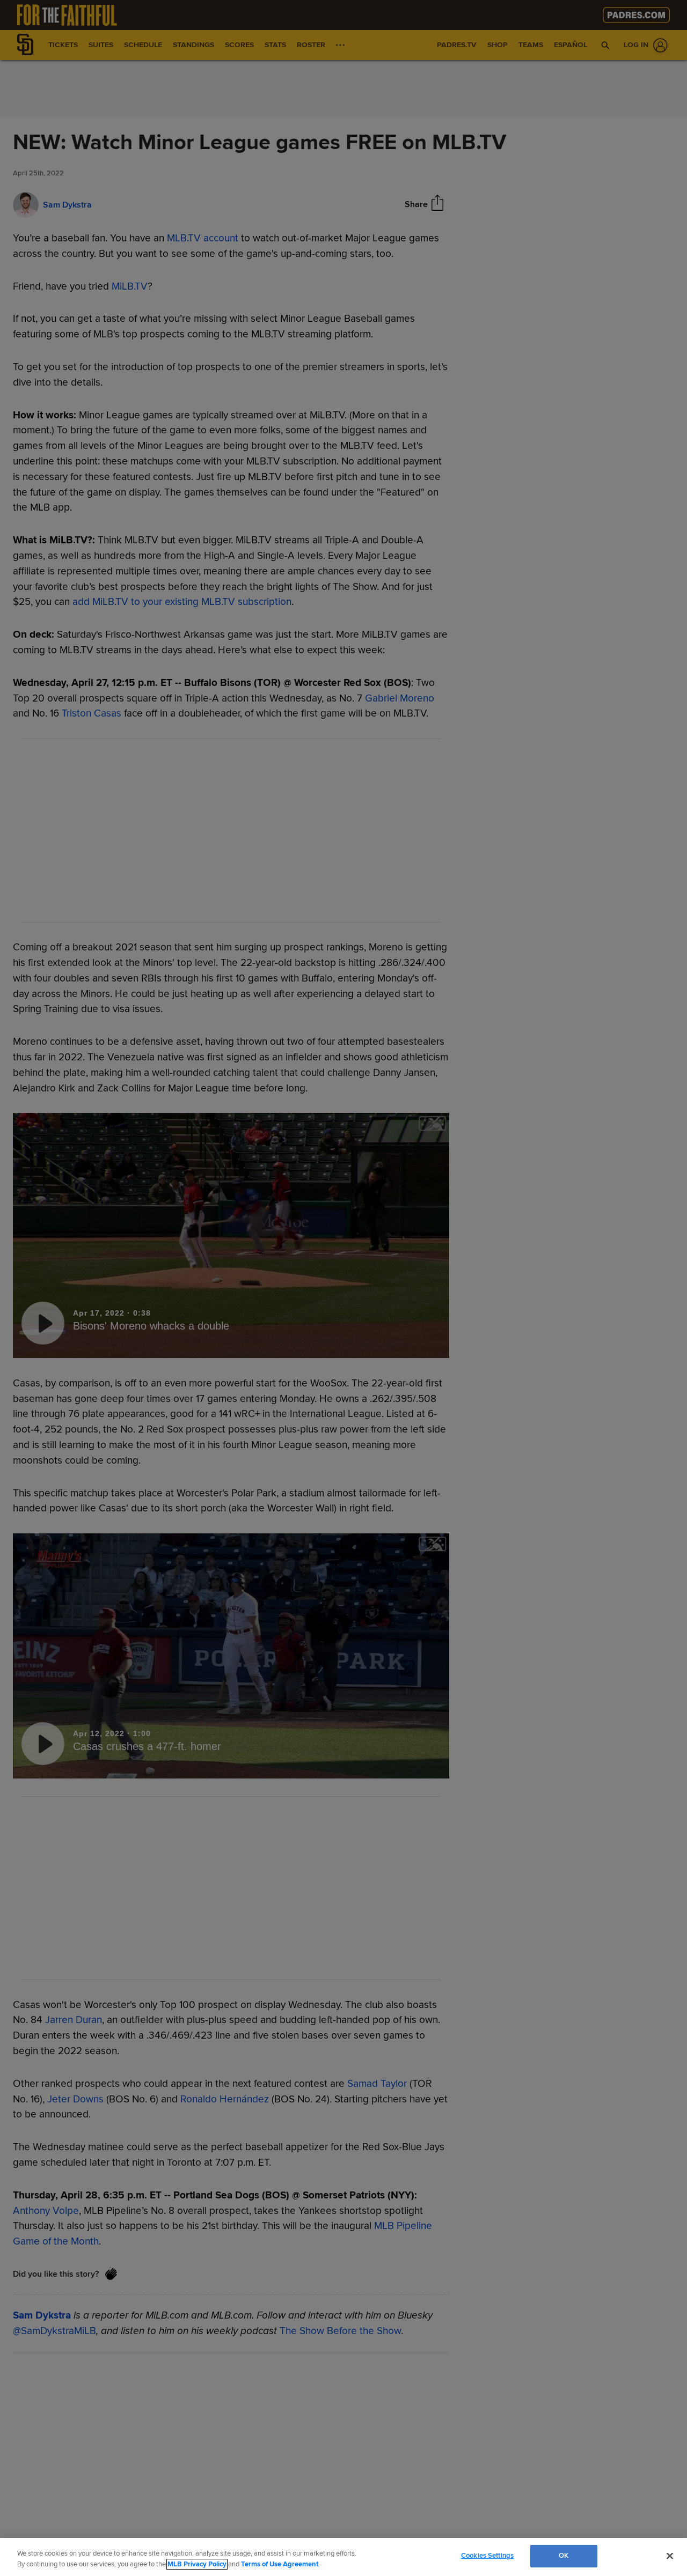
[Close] (670, 2556)
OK (564, 2556)
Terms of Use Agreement (280, 2564)
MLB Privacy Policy (197, 2564)
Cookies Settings (487, 2556)
